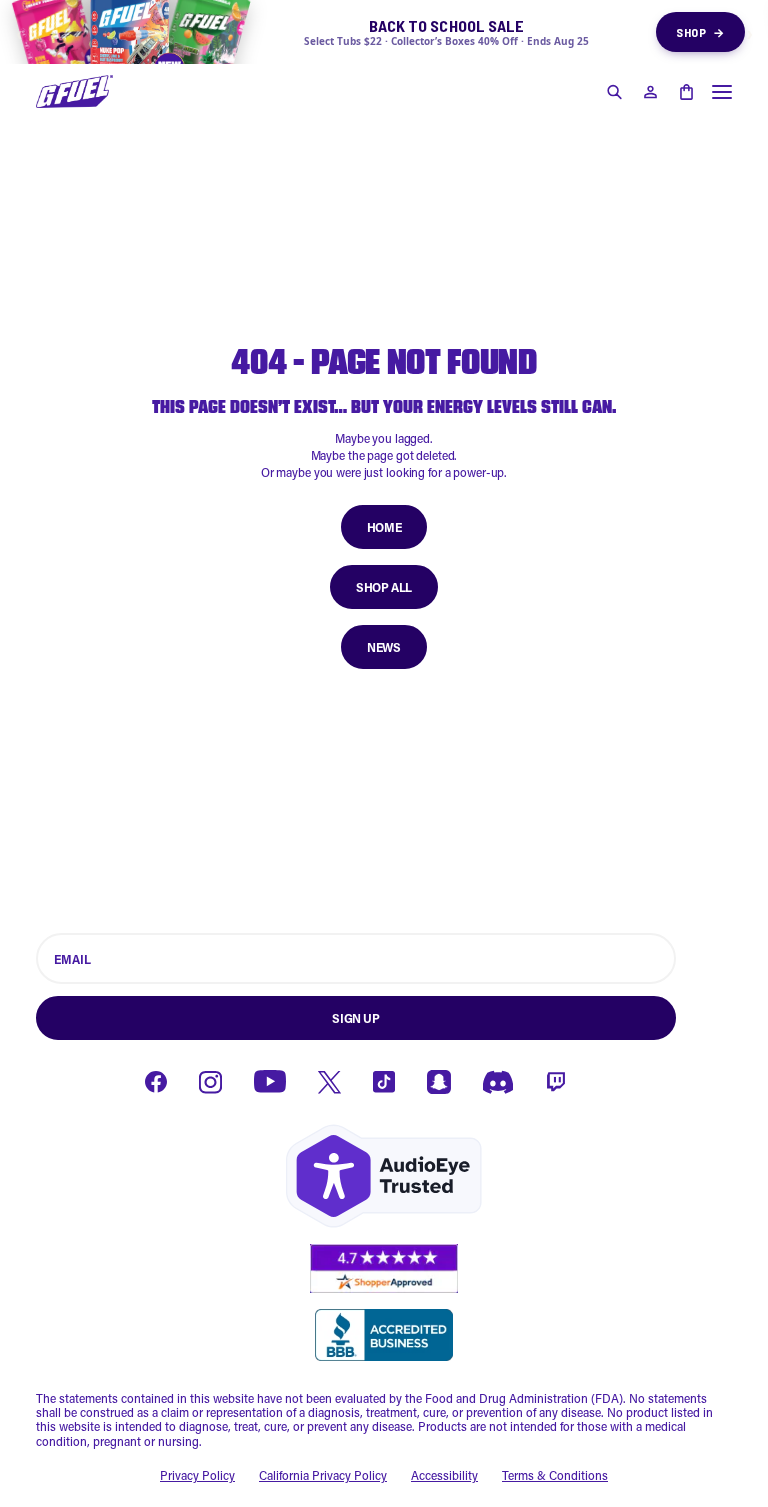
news (383, 647)
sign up (355, 1018)
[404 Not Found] (74, 91)
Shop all (384, 587)
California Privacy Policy (323, 1475)
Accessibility (444, 1475)
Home (384, 527)
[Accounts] (650, 92)
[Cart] (686, 92)
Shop (700, 32)
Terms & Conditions (555, 1475)
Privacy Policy (197, 1475)
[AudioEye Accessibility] (384, 1176)
